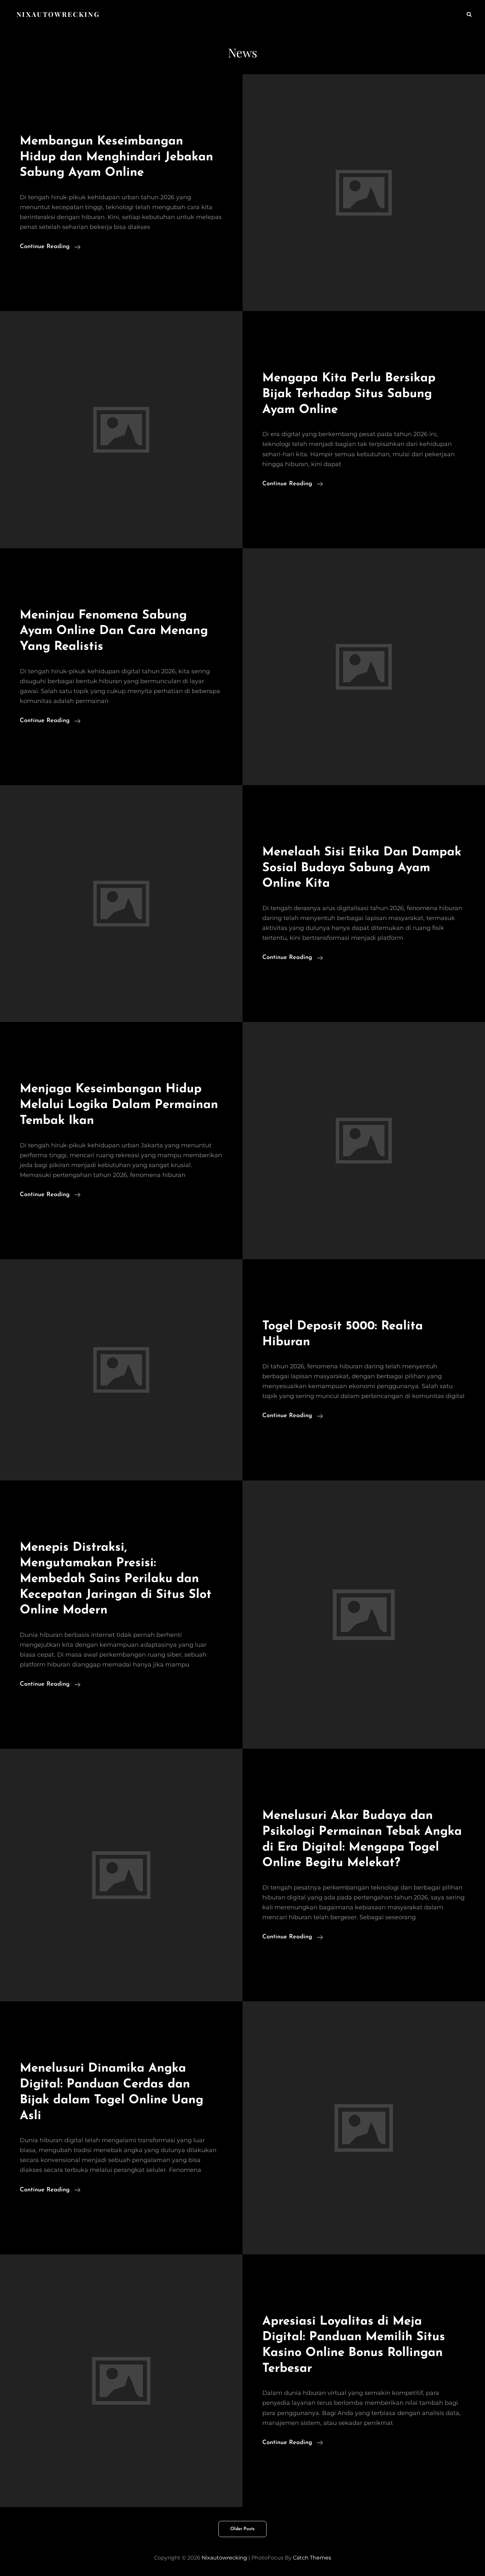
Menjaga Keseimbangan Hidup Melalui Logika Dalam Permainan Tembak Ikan (119, 1105)
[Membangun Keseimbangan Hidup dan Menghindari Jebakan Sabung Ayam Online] (364, 193)
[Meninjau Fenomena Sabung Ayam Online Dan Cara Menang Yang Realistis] (364, 667)
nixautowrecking (58, 14)
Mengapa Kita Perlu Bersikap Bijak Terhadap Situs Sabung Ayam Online (349, 394)
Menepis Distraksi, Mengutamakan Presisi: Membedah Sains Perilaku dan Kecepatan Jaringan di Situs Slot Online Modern (116, 1579)
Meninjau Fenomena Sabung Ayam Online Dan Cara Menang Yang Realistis (114, 631)
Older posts (242, 2529)
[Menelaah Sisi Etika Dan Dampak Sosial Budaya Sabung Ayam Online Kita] (121, 904)
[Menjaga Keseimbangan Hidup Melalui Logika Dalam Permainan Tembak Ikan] (364, 1140)
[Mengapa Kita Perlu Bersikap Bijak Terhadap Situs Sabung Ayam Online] (121, 429)
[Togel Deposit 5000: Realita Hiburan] (121, 1370)
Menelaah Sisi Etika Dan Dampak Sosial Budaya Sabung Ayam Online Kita (362, 868)
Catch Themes (312, 2558)
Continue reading (50, 248)
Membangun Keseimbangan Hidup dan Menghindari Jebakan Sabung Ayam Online (116, 157)
